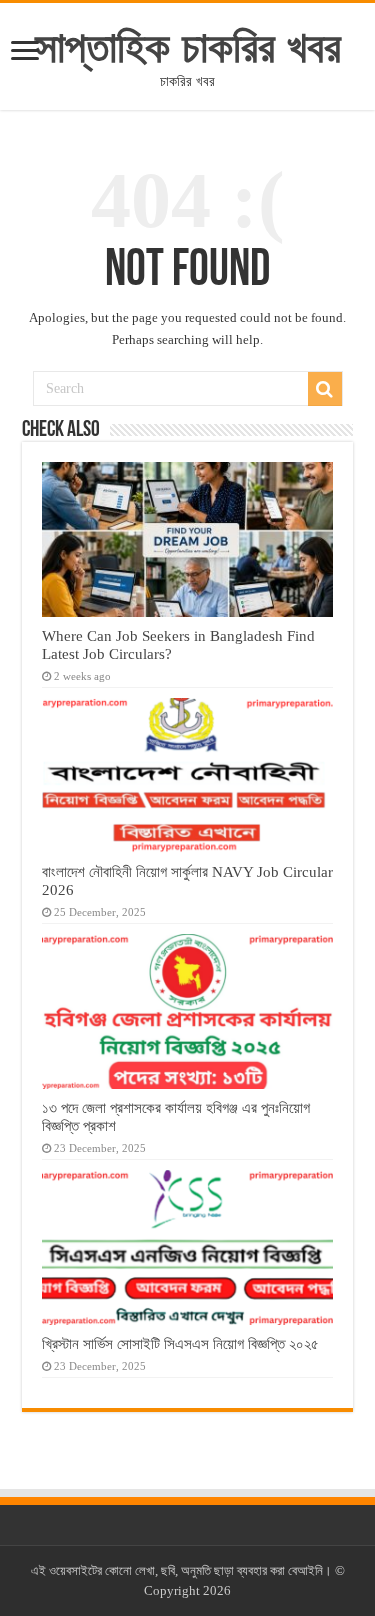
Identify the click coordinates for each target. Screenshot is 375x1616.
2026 (217, 1590)
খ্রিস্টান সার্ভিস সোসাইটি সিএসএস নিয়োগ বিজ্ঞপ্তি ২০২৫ (180, 1343)
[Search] (325, 389)
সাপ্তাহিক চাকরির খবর (188, 47)
